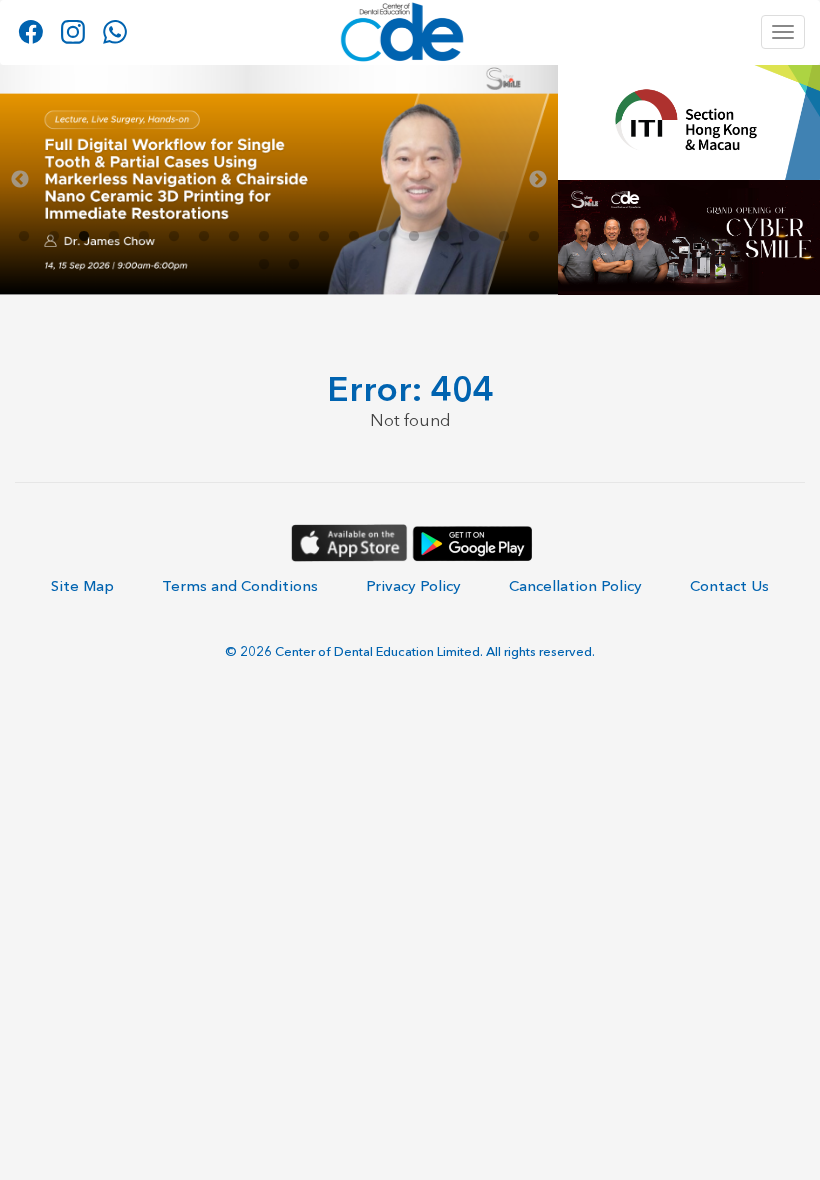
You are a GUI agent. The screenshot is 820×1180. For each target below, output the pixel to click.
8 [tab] (234, 237)
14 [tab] (414, 237)
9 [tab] (264, 237)
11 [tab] (324, 237)
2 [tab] (54, 237)
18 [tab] (534, 237)
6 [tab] (174, 237)
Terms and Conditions (240, 585)
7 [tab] (204, 237)
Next (538, 180)
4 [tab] (114, 237)
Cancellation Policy (575, 585)
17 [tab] (504, 237)
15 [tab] (444, 237)
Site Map (82, 585)
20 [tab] (294, 265)
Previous (20, 180)
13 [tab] (384, 237)
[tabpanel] (279, 180)
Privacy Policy (413, 585)
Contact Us (729, 585)
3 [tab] (84, 237)
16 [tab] (474, 237)
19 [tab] (264, 265)
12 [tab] (354, 237)
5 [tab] (144, 237)
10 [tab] (294, 237)
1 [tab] (24, 237)
